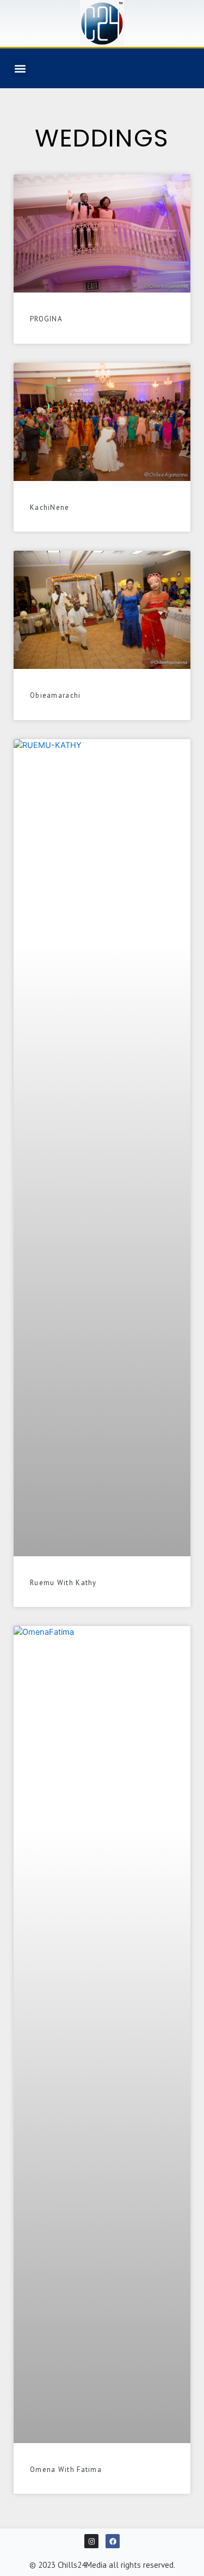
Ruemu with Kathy (63, 1583)
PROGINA (46, 319)
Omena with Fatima (66, 2470)
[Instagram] (91, 2541)
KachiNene (50, 507)
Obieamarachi (55, 695)
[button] (20, 68)
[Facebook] (113, 2541)
